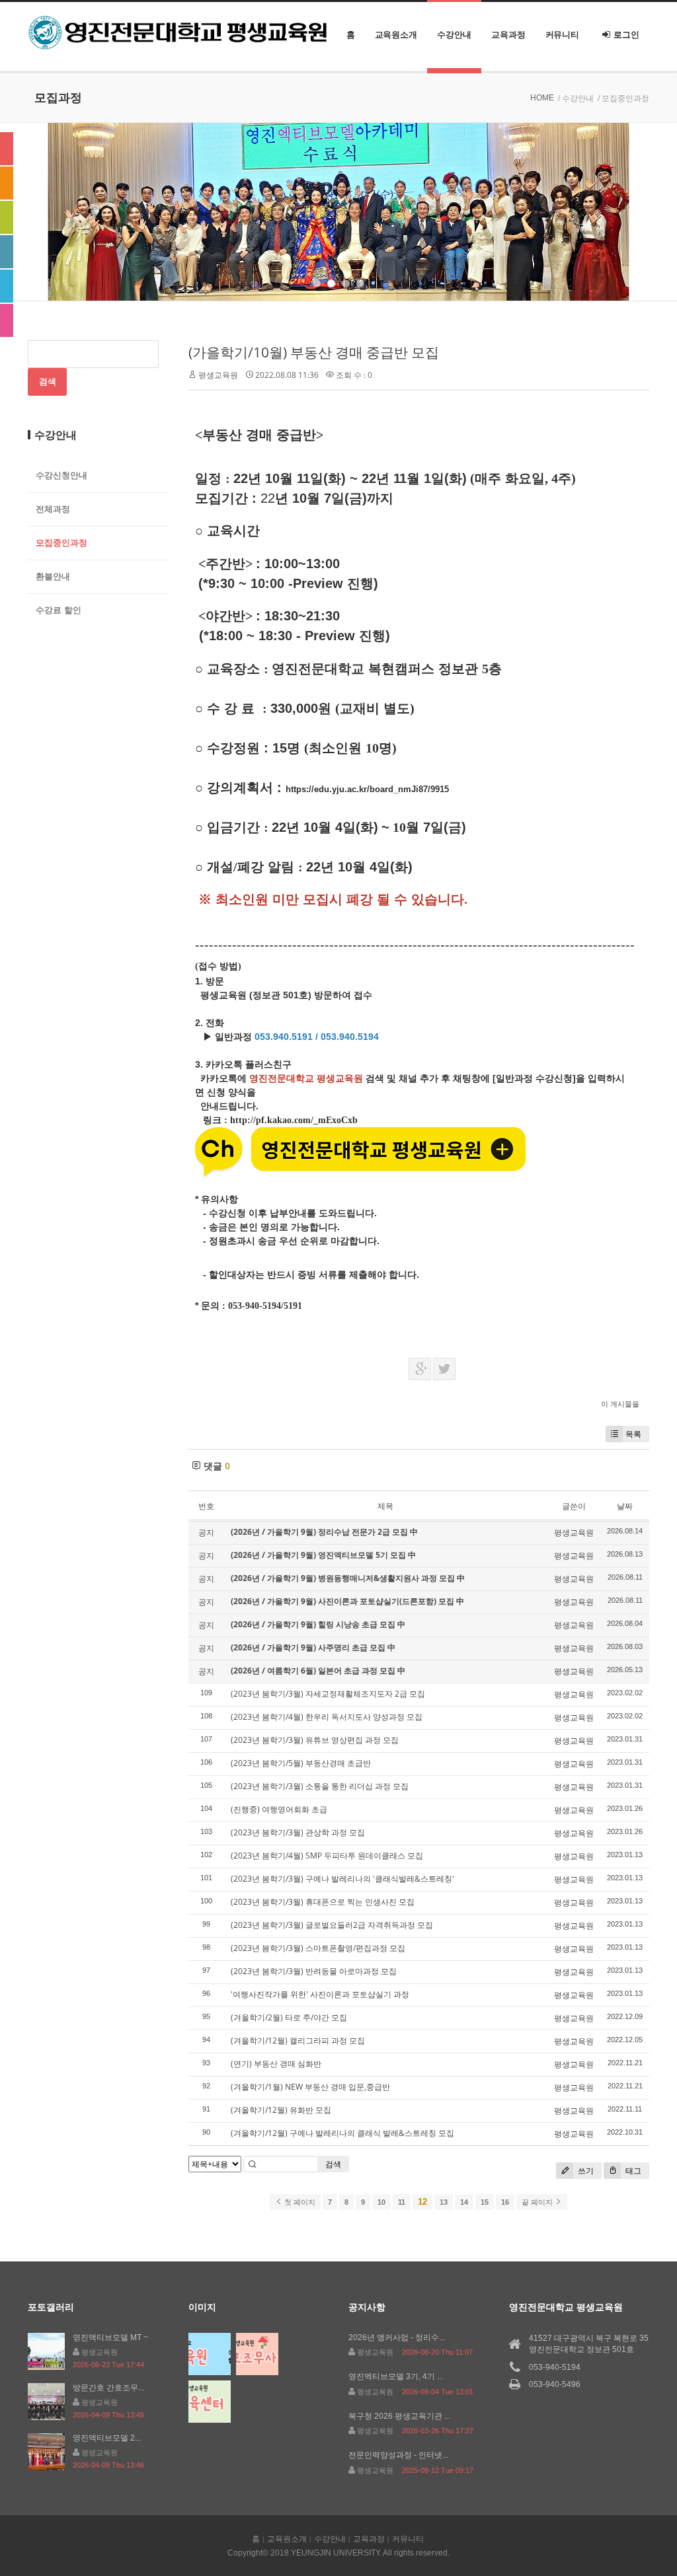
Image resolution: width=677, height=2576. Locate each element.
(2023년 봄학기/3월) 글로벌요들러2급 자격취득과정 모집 (332, 1925)
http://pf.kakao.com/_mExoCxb (294, 1120)
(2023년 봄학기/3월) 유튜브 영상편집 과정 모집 (315, 1740)
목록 (633, 1434)
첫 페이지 (299, 2202)
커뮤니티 (563, 35)
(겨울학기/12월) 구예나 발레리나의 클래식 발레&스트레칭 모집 (342, 2133)
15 (485, 2202)
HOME (542, 98)
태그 (632, 2171)
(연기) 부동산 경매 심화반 (276, 2064)
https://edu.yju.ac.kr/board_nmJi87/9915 (367, 789)
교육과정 (508, 35)
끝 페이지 (538, 2202)
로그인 (626, 35)
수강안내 (454, 35)
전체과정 (53, 509)
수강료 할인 (59, 610)
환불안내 (53, 576)
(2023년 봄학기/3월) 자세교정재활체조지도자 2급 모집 (328, 1694)
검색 (333, 2164)
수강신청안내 (61, 475)
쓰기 (585, 2171)
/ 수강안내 (576, 98)
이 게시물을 (620, 1404)
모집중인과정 (61, 543)
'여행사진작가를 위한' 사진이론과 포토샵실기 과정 (320, 1994)
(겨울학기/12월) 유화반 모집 (281, 2110)
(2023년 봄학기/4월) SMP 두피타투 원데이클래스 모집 (327, 1856)
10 (381, 2202)
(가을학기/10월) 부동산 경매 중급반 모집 (314, 352)
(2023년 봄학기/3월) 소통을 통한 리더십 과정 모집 (320, 1786)
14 (464, 2202)
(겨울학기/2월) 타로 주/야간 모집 (289, 2017)
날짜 (625, 1506)
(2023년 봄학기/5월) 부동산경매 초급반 (301, 1763)
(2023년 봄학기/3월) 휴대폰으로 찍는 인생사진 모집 (323, 1902)
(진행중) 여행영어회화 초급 (279, 1809)
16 (505, 2202)
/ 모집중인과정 (623, 98)
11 (402, 2202)
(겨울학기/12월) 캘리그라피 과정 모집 (298, 2041)
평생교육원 (218, 375)
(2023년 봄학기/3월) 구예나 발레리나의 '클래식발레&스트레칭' (342, 1879)
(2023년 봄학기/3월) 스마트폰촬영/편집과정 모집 (318, 1948)
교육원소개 (396, 35)
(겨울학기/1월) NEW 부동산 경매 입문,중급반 (310, 2087)
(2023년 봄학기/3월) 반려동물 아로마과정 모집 (314, 1971)
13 (444, 2202)
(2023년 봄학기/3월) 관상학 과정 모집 (298, 1832)
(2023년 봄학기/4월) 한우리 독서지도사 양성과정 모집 (327, 1717)
